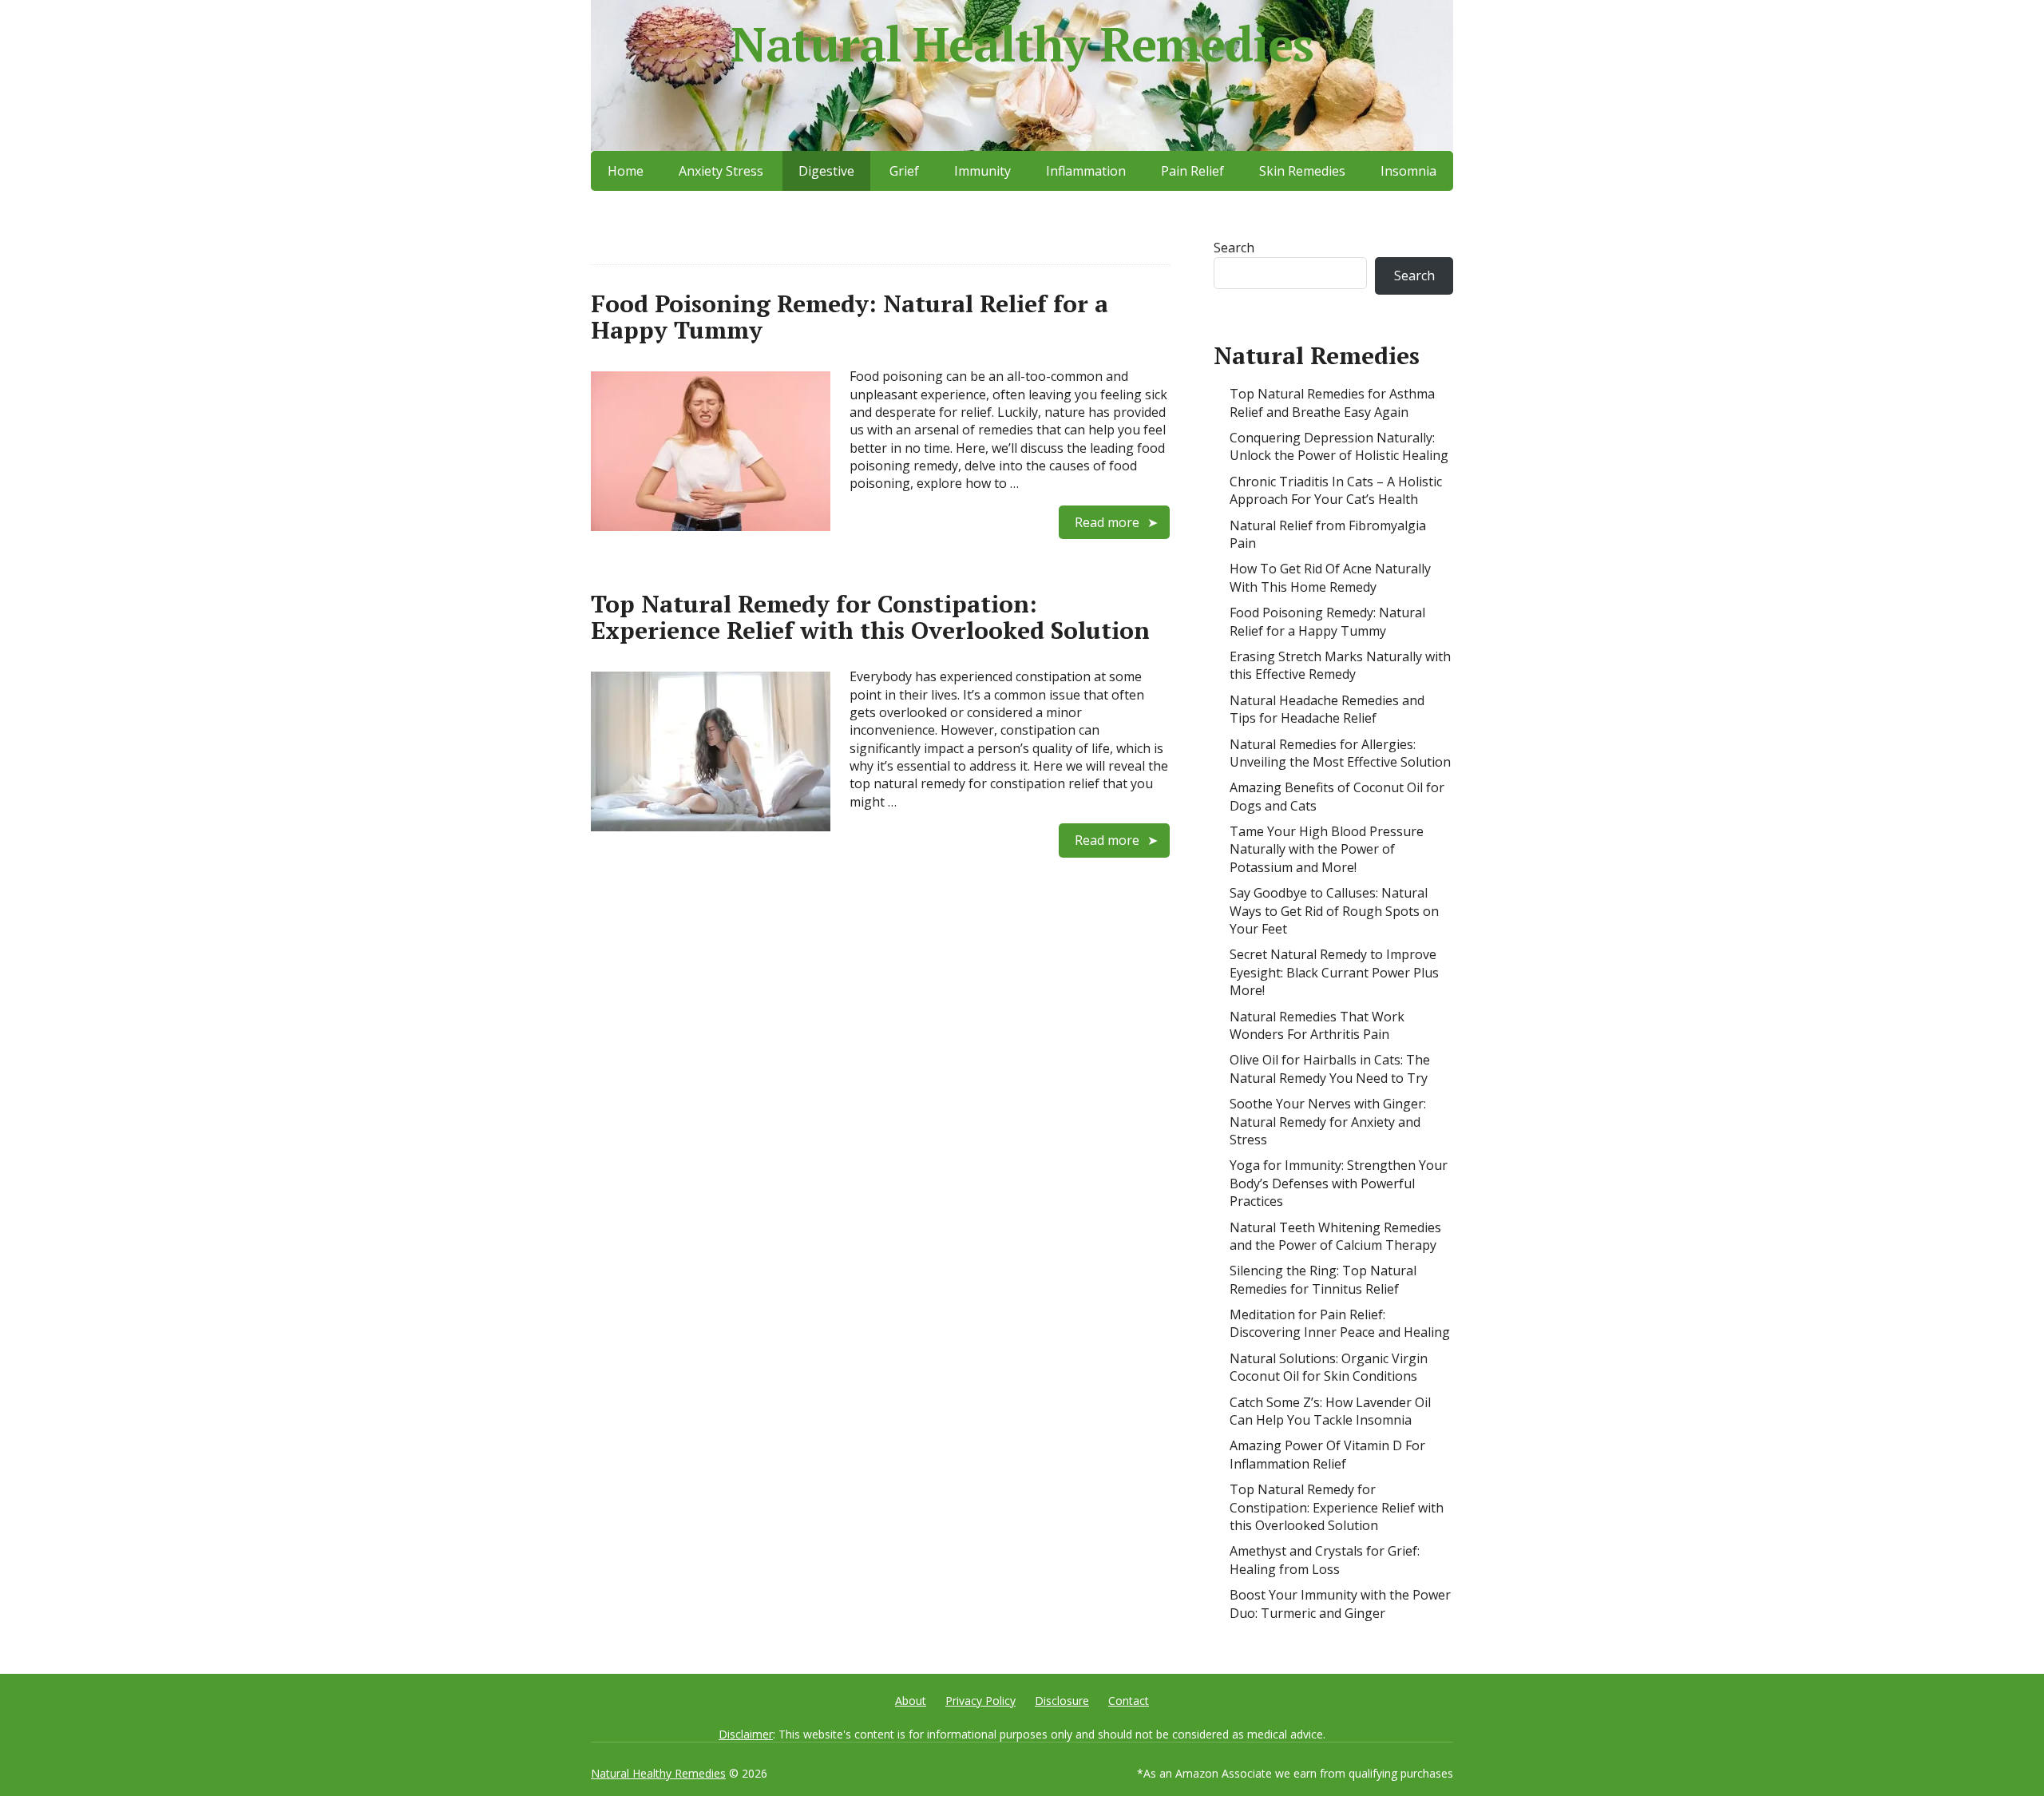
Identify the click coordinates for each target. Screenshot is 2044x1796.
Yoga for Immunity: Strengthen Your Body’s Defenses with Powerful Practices (1339, 1183)
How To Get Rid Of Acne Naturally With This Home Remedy (1330, 577)
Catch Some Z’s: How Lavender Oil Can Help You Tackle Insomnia (1330, 1411)
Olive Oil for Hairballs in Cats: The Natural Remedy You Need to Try (1330, 1068)
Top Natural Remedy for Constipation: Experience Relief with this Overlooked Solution (870, 617)
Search (1234, 248)
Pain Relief (1192, 171)
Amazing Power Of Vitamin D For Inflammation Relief (1327, 1454)
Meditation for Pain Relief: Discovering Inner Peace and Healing (1340, 1323)
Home (626, 171)
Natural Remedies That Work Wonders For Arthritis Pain (1317, 1025)
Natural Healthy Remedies (1022, 44)
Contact (1129, 1701)
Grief (904, 171)
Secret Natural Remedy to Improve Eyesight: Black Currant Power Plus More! (1334, 972)
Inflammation (1086, 171)
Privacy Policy (980, 1701)
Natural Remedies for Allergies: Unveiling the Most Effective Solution (1340, 753)
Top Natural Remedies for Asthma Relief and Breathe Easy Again (1332, 402)
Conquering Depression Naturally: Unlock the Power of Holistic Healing (1339, 446)
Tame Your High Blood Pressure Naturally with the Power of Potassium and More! (1327, 849)
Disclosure (1062, 1701)
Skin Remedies (1302, 171)
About (911, 1701)
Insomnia (1408, 171)
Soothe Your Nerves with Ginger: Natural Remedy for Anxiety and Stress (1328, 1122)
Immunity (982, 171)
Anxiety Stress (721, 171)
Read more (1107, 522)
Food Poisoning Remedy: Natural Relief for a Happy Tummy (850, 317)
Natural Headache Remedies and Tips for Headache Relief (1327, 709)
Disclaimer (746, 1734)
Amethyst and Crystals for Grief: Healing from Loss (1325, 1560)
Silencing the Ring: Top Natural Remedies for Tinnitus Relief (1323, 1279)
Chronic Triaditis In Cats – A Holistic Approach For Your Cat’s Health (1336, 490)
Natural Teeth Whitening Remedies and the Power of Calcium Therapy (1335, 1236)
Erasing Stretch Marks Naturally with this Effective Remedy (1340, 665)
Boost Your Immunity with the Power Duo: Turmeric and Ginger (1340, 1604)
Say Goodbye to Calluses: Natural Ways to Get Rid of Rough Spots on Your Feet (1334, 911)
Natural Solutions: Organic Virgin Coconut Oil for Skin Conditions (1329, 1367)
